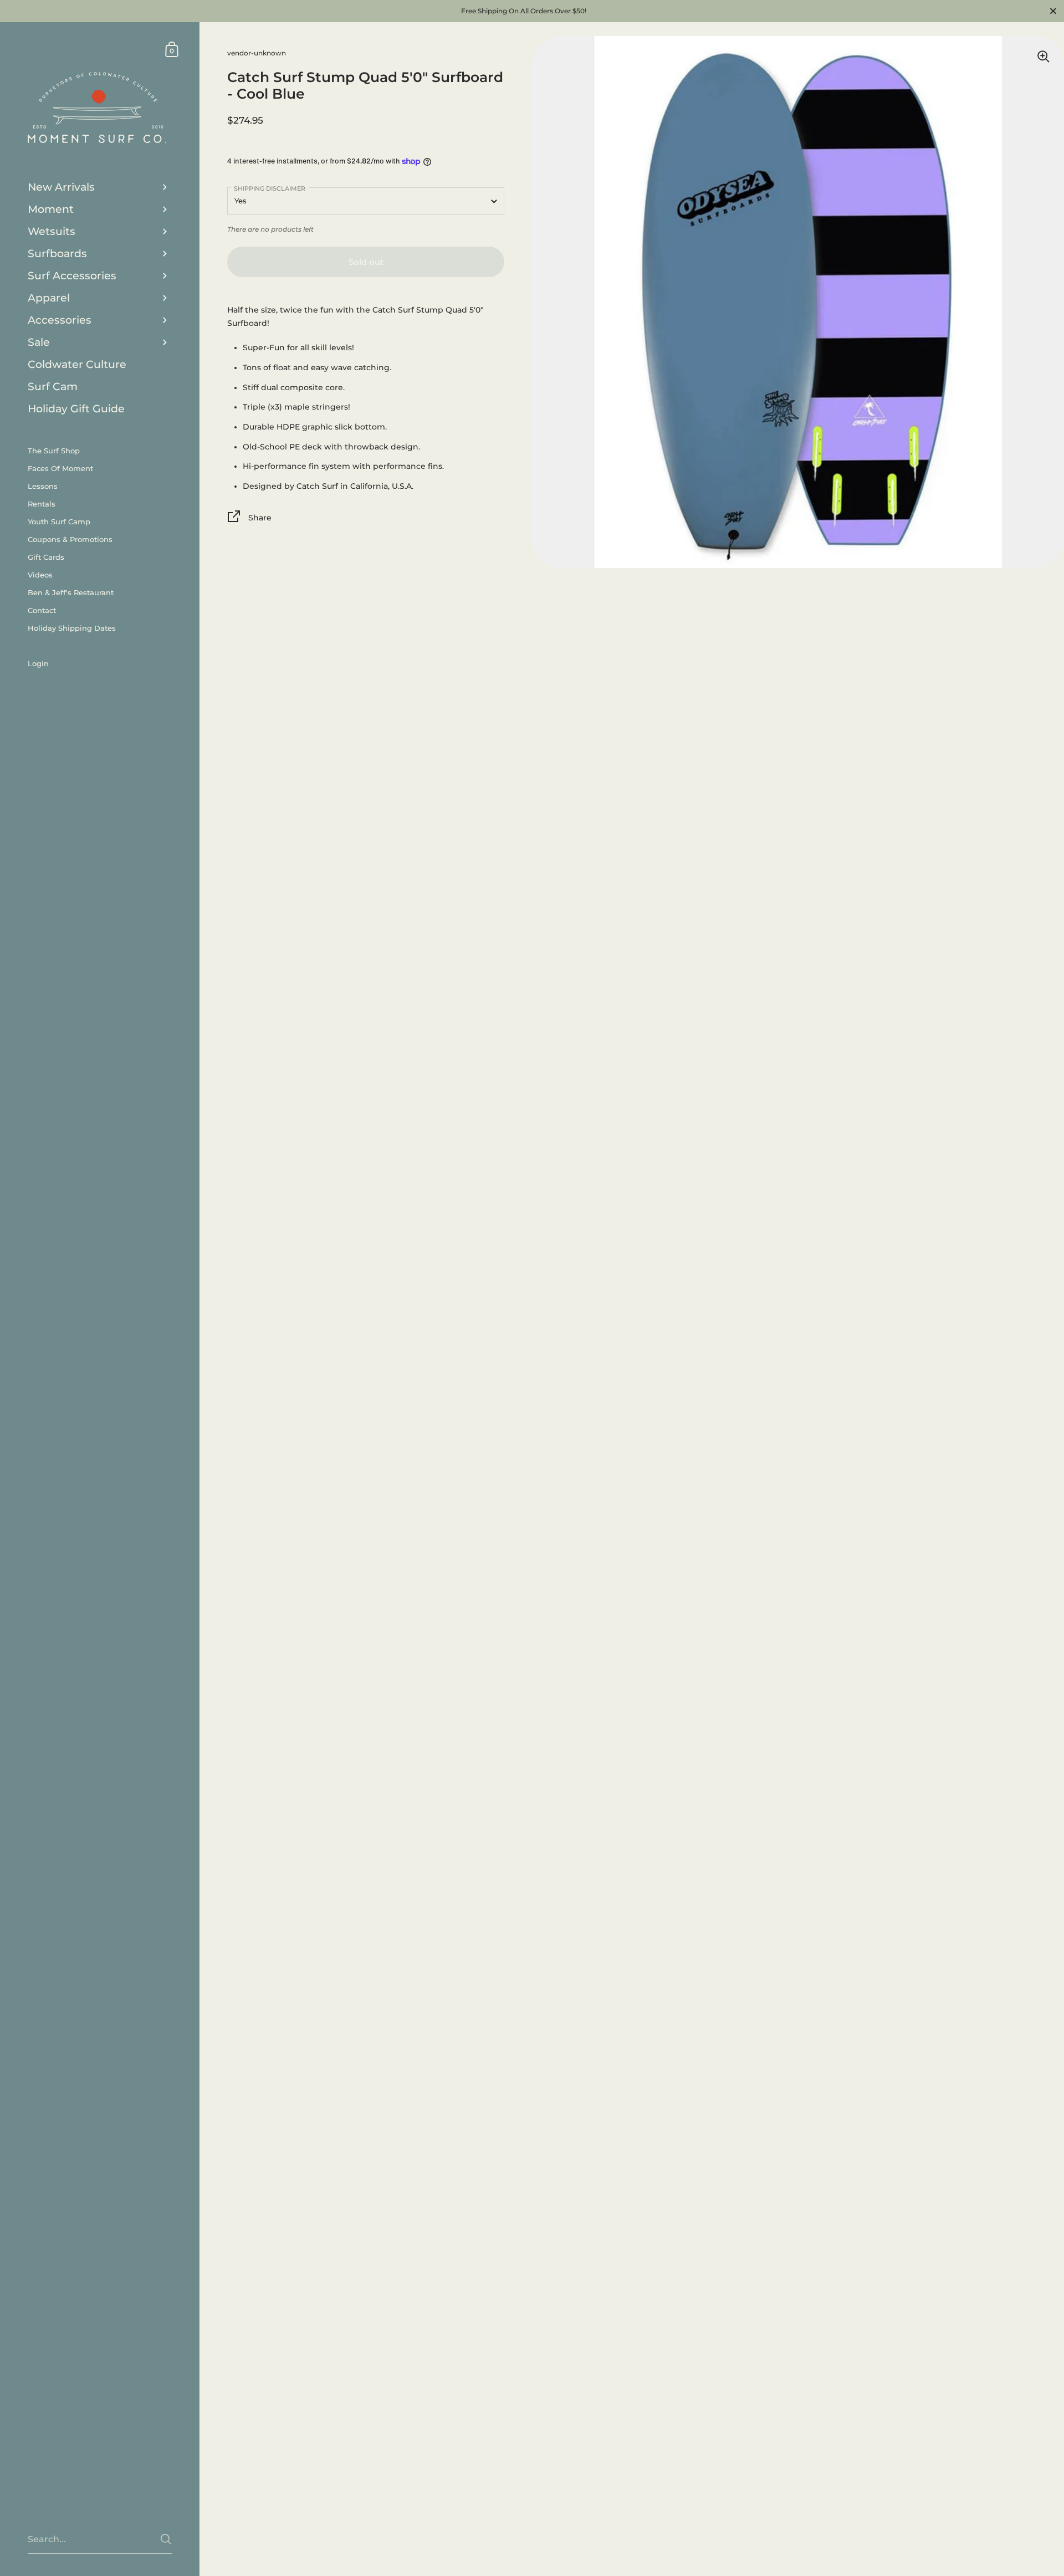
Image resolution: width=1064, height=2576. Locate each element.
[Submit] (166, 2539)
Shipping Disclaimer (270, 188)
